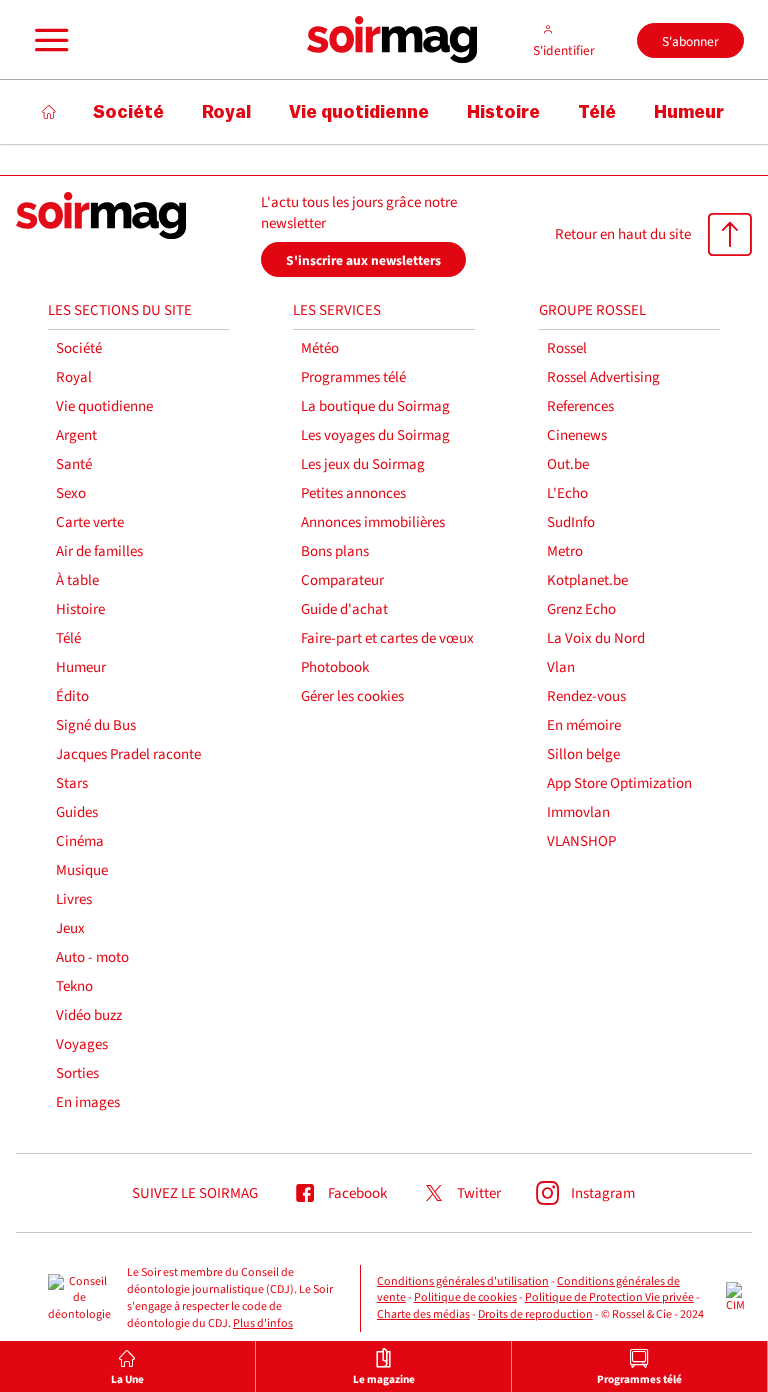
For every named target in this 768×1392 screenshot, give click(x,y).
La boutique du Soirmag (375, 406)
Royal (74, 377)
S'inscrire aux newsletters (363, 260)
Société (79, 348)
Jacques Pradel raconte (128, 754)
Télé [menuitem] (597, 112)
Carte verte (90, 522)
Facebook (357, 1193)
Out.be (568, 464)
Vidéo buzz (89, 1015)
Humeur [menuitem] (689, 112)
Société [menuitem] (128, 112)
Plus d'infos (263, 1323)
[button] (49, 40)
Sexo (71, 493)
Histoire (80, 609)
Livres (74, 899)
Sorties (77, 1073)
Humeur (81, 667)
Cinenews (577, 435)
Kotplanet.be (587, 580)
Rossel (567, 348)
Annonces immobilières (373, 522)
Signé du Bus (96, 725)
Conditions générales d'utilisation (463, 1281)
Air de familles (99, 551)
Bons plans (335, 551)
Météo (320, 348)
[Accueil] (49, 112)
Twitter (479, 1193)
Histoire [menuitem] (503, 112)
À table (77, 580)
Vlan (561, 667)
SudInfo (571, 522)
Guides (77, 812)
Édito (72, 696)
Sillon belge (583, 754)
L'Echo (567, 493)
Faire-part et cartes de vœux (387, 638)
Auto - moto (92, 957)
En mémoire (584, 725)
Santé (74, 464)
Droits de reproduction (535, 1314)
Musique (82, 870)
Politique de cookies (465, 1297)
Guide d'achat (344, 609)
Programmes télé (353, 377)
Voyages (82, 1044)
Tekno (74, 986)
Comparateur (342, 580)
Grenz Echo (581, 609)
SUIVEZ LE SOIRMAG (195, 1193)
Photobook (335, 667)
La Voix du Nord (596, 638)
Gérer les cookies (352, 696)
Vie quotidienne (104, 406)
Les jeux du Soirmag (363, 464)
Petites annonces (353, 493)
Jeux (70, 928)
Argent (76, 435)
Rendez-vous (586, 696)
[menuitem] (128, 1366)
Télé (68, 638)
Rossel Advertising (603, 377)
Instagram (603, 1193)
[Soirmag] (392, 40)
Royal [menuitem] (226, 112)
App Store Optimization (619, 783)
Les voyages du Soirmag (375, 435)
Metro (565, 551)
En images (88, 1102)
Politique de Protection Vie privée (609, 1297)
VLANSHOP (581, 841)
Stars (72, 783)
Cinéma (80, 841)
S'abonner (690, 41)
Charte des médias (423, 1314)
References (580, 406)
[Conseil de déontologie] (79, 1299)
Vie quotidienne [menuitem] (359, 112)
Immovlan (578, 812)
